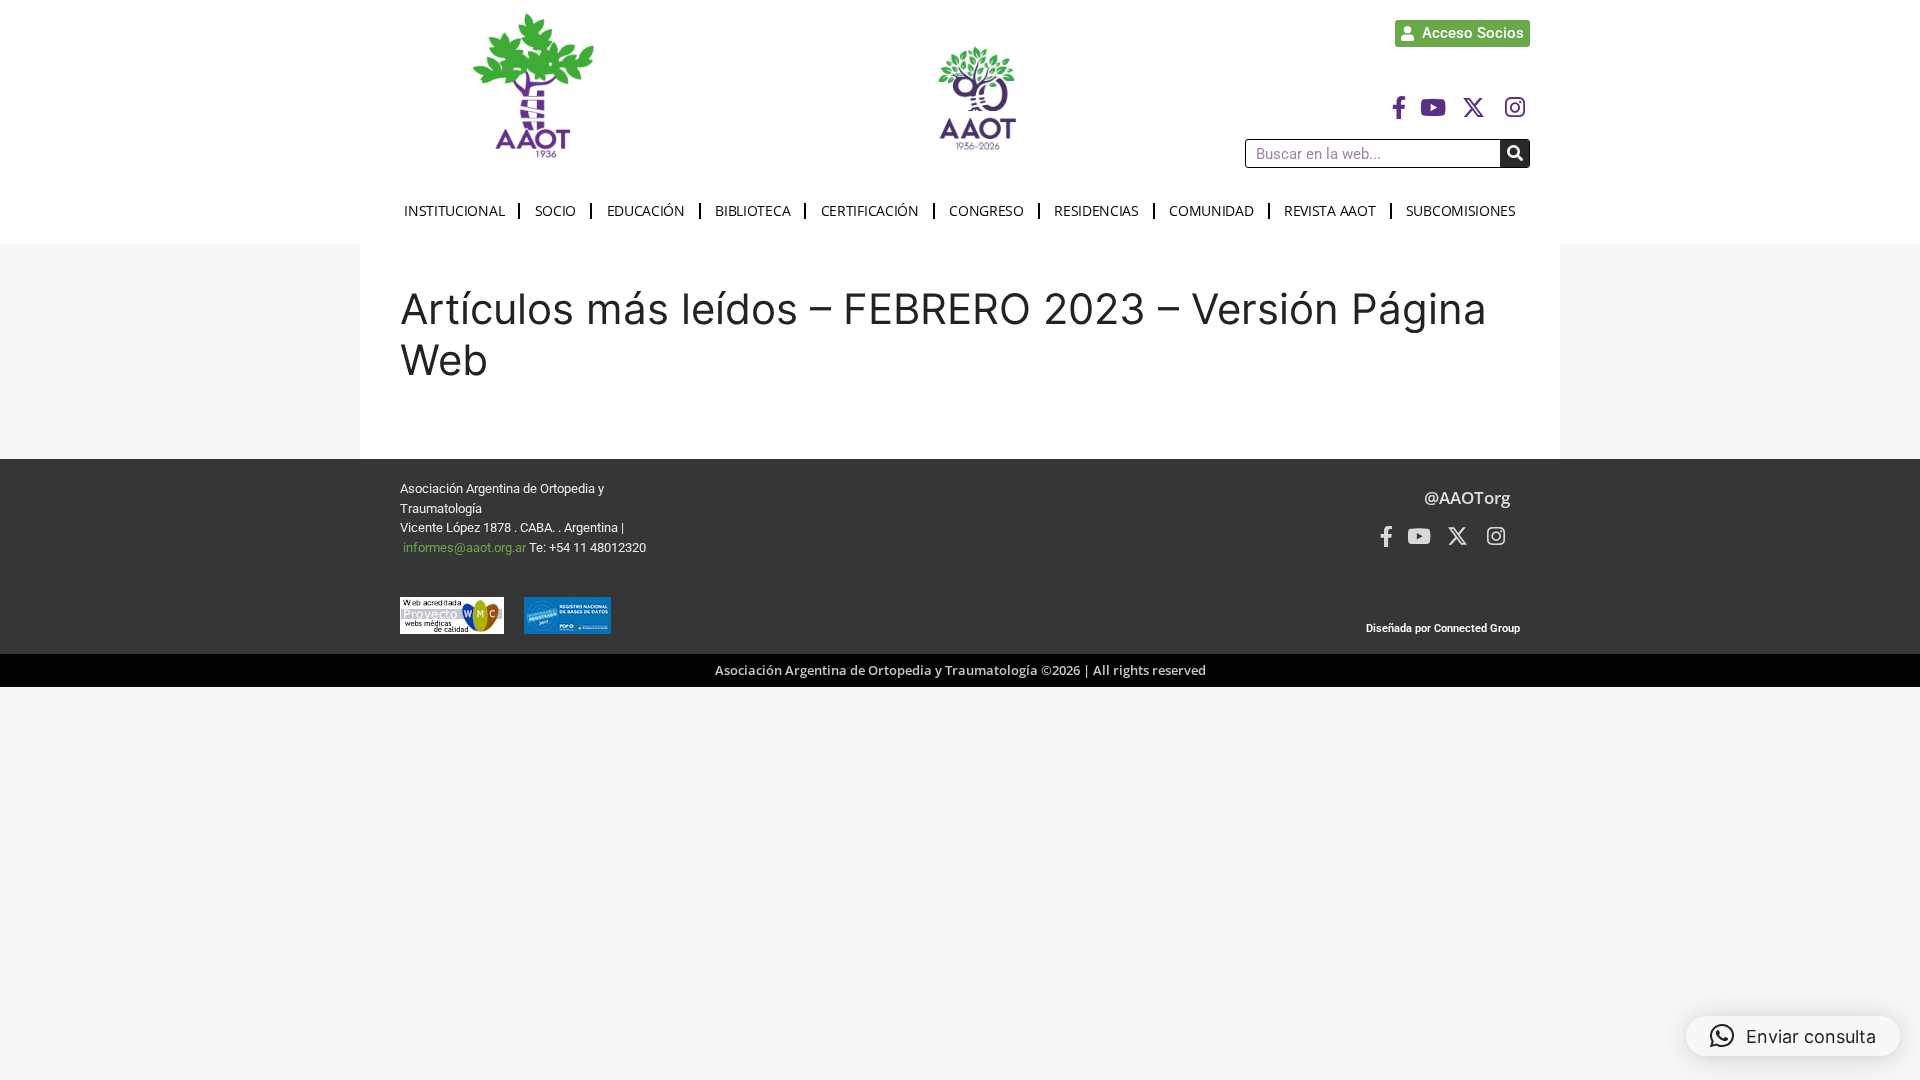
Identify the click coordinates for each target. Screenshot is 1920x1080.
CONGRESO (986, 210)
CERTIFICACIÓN (870, 210)
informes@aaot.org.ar (466, 547)
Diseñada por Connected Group (1443, 628)
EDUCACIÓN (646, 210)
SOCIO (556, 210)
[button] (1793, 1036)
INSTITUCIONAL (454, 210)
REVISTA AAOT (1329, 210)
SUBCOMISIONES (1461, 210)
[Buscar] (1514, 153)
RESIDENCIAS (1096, 210)
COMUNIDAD (1211, 210)
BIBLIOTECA (752, 210)
